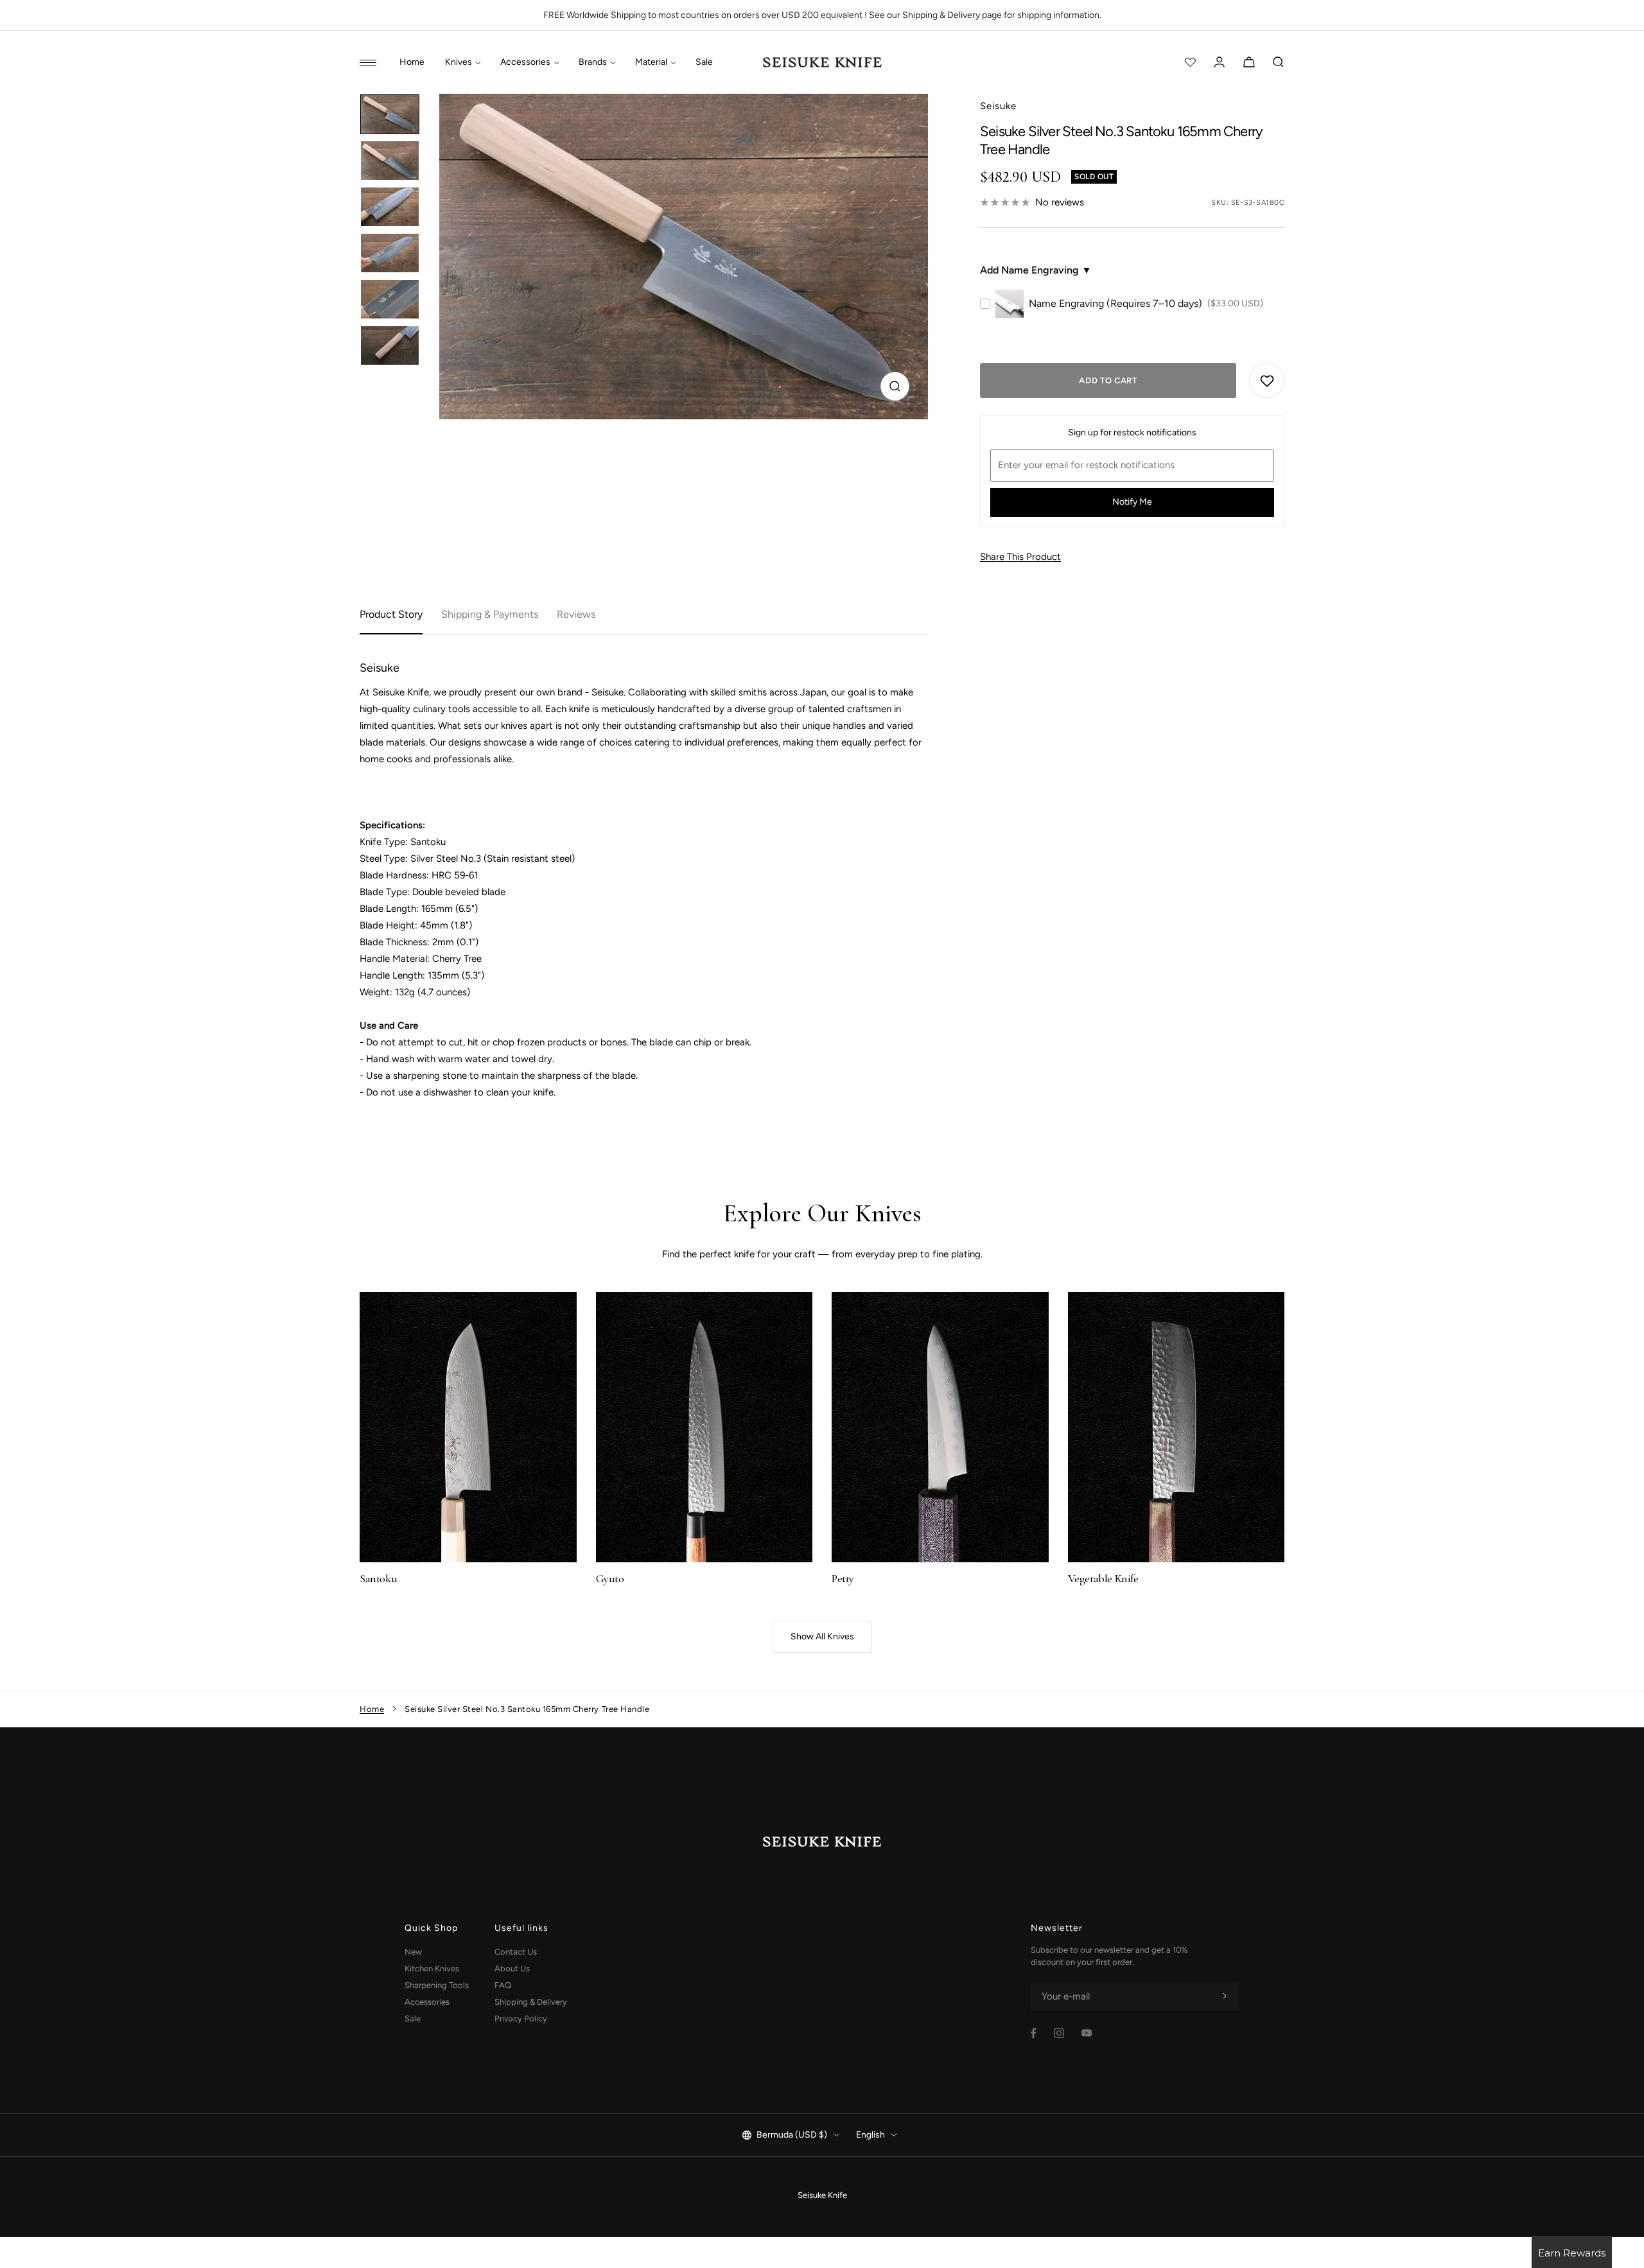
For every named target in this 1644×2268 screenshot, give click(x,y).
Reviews (576, 614)
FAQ (503, 1985)
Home (412, 62)
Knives (459, 62)
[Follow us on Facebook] (1034, 2033)
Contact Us (516, 1952)
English (870, 2135)
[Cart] (1249, 62)
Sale (704, 62)
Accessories (525, 62)
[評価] (1190, 62)
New (413, 1952)
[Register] (1225, 1996)
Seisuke (998, 106)
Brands (593, 62)
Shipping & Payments (490, 614)
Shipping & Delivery (531, 2002)
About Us (512, 1968)
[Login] (1220, 62)
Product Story (391, 614)
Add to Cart (1108, 380)
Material (651, 62)
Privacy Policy (521, 2019)
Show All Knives (822, 1636)
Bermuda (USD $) (792, 2135)
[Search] (1279, 62)
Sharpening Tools (437, 1985)
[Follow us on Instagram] (1059, 2033)
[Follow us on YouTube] (1087, 2033)
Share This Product (1020, 557)
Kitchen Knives (432, 1968)
